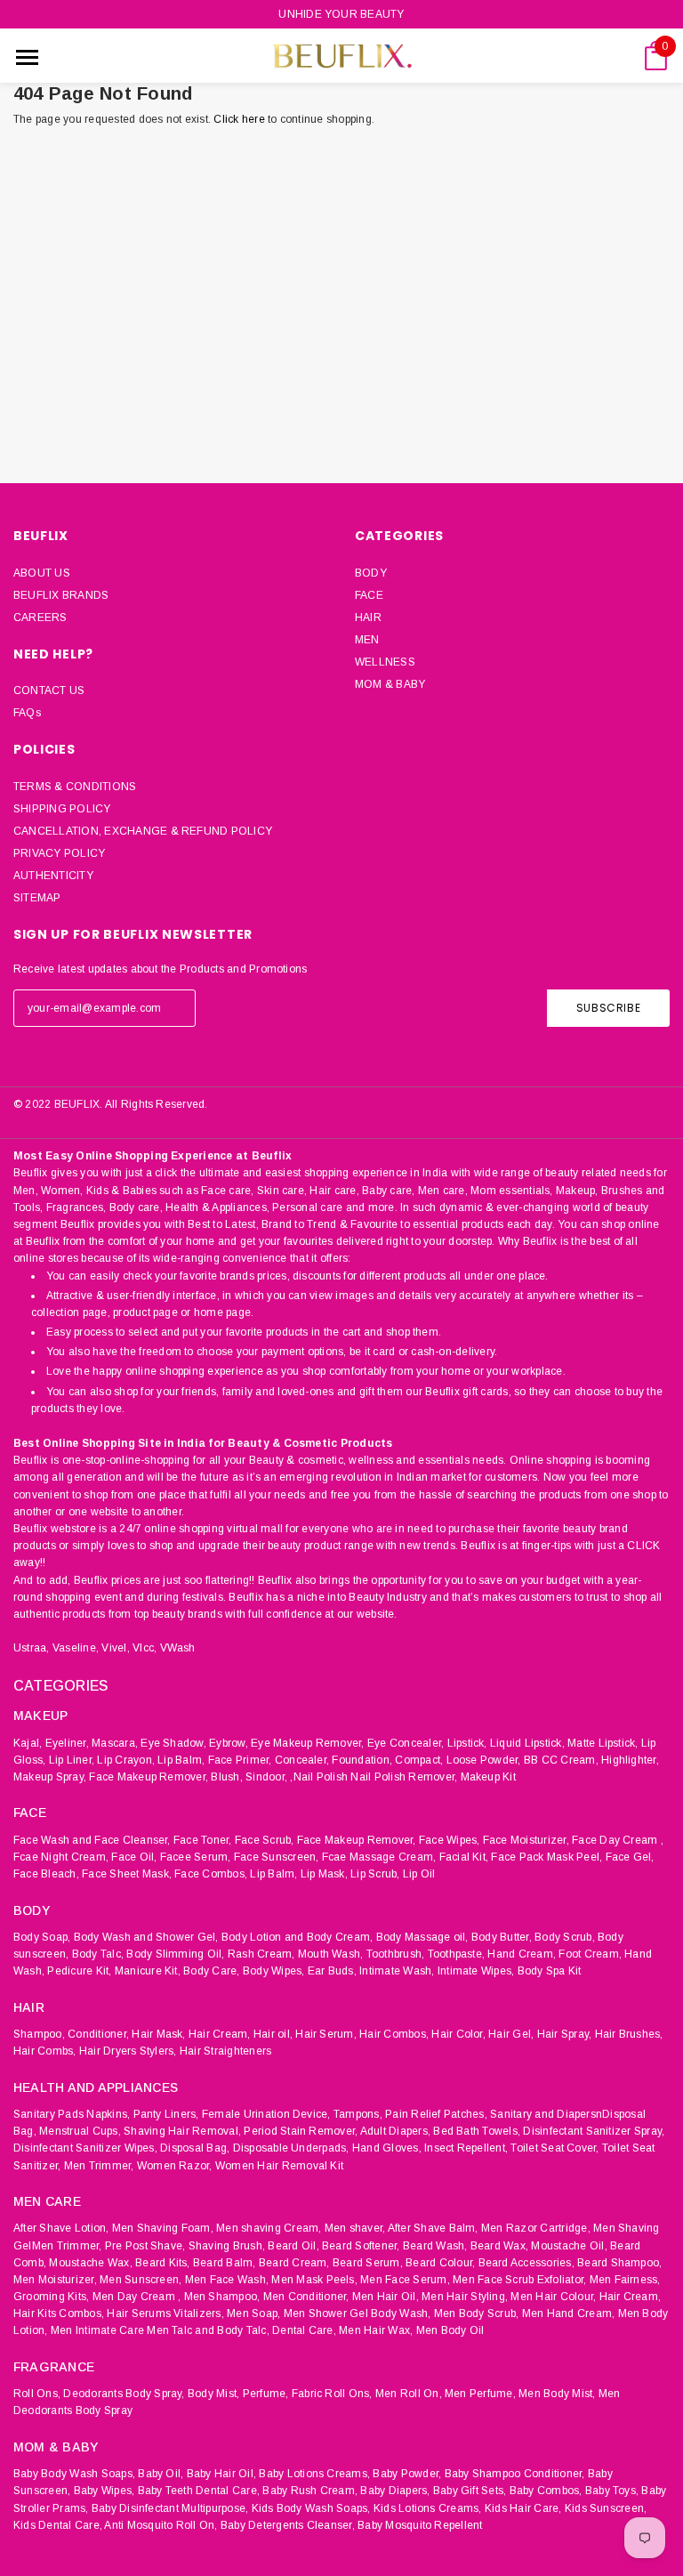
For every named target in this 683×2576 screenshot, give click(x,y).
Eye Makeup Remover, (308, 1743)
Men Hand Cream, (569, 2314)
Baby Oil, (161, 2474)
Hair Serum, (326, 2034)
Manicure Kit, (148, 1971)
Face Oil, (134, 1857)
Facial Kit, (464, 1857)
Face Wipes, (450, 1840)
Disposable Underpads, (291, 2148)
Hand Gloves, (387, 2148)
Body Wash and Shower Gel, (146, 1937)
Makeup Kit (488, 1777)
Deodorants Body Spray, (124, 2394)
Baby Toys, (612, 2491)
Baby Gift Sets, (470, 2491)
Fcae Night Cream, (61, 1857)
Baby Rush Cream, (310, 2491)
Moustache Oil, (569, 2246)
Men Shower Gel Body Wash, (358, 2314)
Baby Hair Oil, (221, 2474)
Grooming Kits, (51, 2297)
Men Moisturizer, (55, 2280)
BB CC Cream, (561, 1760)
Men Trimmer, (99, 2166)
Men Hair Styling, (465, 2297)
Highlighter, (630, 1760)
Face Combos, (211, 1874)
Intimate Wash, (397, 1971)
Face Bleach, (46, 1874)
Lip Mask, (324, 1874)
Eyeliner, (67, 1743)
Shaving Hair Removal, (182, 2131)
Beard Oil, (293, 2246)
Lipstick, (467, 1743)
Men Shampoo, (222, 2297)
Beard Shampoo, (619, 2263)
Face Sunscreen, (277, 1857)
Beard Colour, (440, 2263)
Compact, (419, 1760)
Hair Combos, (394, 2034)
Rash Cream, (261, 1954)
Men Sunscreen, (141, 2280)
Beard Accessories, (526, 2263)
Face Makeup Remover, (149, 1777)
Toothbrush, (396, 1954)
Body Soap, (42, 1937)
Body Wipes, (274, 1971)
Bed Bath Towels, (477, 2131)
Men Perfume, (480, 2394)
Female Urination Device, (266, 2114)
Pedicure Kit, (79, 1971)
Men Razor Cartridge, (536, 2228)
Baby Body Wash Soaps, (74, 2474)
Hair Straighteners (225, 2051)
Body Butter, (502, 1937)
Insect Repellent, (466, 2148)
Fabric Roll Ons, (332, 2394)
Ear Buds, (332, 1971)
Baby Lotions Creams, (314, 2474)
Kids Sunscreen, (606, 2508)
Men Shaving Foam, (163, 2228)
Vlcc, (145, 1648)
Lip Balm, (181, 1760)
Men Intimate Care (97, 2330)
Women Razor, (175, 2166)
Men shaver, (355, 2228)
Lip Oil (419, 1874)
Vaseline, (76, 1648)
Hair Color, (458, 2034)
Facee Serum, (196, 1857)
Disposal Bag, (195, 2148)
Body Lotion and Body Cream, (297, 1937)
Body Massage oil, (422, 1937)
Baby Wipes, (104, 2491)
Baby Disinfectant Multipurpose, (170, 2508)
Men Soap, (253, 2314)
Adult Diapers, (395, 2131)
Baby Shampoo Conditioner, (515, 2474)
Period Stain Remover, (301, 2131)
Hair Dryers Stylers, (128, 2051)
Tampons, (358, 2114)
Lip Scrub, (375, 1874)
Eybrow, (229, 1743)
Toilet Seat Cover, (554, 2148)
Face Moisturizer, (526, 1840)
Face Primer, (240, 1760)
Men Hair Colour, (553, 2297)
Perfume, (266, 2394)
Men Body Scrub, (477, 2314)
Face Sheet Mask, (127, 1874)
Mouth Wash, (331, 1954)
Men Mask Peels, (314, 2280)
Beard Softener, (361, 2246)
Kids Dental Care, (58, 2525)
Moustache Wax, (90, 2263)
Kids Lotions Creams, (428, 2508)
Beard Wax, (499, 2246)
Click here (241, 119)
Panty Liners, (166, 2114)
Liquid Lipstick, (527, 1743)
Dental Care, (304, 2330)
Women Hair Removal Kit (279, 2166)
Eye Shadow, (173, 1743)
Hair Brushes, (629, 2034)
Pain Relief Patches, (436, 2114)
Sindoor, (266, 1777)
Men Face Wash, (227, 2280)
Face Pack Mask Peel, (546, 1857)
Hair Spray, (565, 2034)
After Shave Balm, (433, 2228)
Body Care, (211, 1971)
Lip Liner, (72, 1760)
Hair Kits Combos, (59, 2314)
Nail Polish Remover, (404, 1777)
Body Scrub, (565, 1937)
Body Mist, (213, 2394)
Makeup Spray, (50, 1777)
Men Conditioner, (306, 2297)
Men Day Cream (134, 2297)
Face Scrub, (265, 1840)
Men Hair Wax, (376, 2330)
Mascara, (115, 1743)
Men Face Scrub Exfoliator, (519, 2280)
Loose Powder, (484, 1760)
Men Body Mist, (557, 2394)
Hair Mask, (158, 2034)
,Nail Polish (319, 1777)
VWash (178, 1648)
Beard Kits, (163, 2263)
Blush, (226, 1777)
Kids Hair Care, (523, 2508)
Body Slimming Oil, (175, 1954)
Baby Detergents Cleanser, (288, 2525)
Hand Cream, (522, 1954)
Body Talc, (98, 1954)
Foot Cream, (590, 1954)
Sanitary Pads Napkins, (72, 2114)
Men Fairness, (625, 2280)
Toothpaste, (457, 1954)
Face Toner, (203, 1840)
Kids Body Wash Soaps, (311, 2508)
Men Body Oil (450, 2330)
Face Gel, (630, 1857)
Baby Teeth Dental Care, (199, 2491)
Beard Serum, (368, 2263)
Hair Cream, (220, 2034)
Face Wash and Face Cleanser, (92, 1840)
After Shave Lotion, (61, 2228)
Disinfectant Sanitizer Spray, (594, 2131)
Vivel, (115, 1648)
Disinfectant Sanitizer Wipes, (85, 2148)
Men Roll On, (409, 2394)
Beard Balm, (225, 2263)
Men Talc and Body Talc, (208, 2330)
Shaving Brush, (227, 2246)
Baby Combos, (546, 2491)
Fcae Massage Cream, (379, 1857)
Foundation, (362, 1760)
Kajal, (28, 1743)
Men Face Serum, (405, 2280)
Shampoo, (39, 2034)
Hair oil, (273, 2034)
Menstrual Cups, (80, 2131)
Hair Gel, (511, 2034)
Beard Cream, (294, 2263)
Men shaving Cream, (269, 2228)
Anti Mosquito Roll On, (161, 2525)
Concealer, (302, 1760)
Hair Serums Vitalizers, (165, 2314)
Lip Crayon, (126, 1760)
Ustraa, (32, 1648)
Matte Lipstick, (603, 1743)
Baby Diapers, (395, 2491)
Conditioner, (98, 2034)
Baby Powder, (407, 2474)
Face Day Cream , (618, 1840)
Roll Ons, (37, 2394)
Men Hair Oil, (386, 2297)
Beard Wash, (435, 2246)
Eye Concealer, (406, 1743)
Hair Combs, (45, 2051)
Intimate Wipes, (476, 1971)
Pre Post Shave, (145, 2246)
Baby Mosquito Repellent (420, 2525)
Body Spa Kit (550, 1971)
